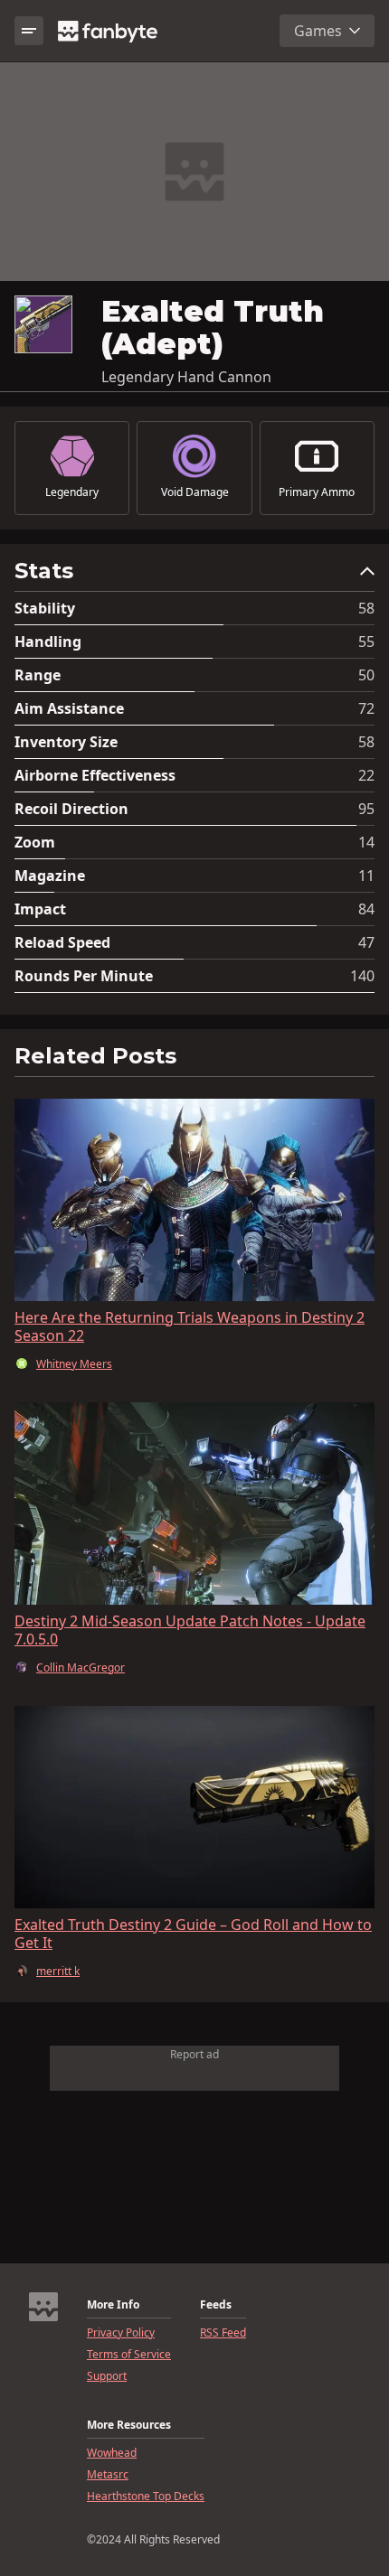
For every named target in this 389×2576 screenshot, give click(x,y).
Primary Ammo (317, 492)
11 (366, 876)
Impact (40, 909)
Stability (45, 608)
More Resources (129, 2425)
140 (362, 976)
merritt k (58, 1972)
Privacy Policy (121, 2333)
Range (38, 675)
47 (366, 942)
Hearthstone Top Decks (146, 2496)
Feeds (216, 2305)
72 (366, 708)
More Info (113, 2305)
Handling (48, 642)
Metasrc (108, 2475)
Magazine (50, 876)
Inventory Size (66, 742)
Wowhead (112, 2453)
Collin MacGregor (81, 1668)
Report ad (194, 2054)
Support (107, 2376)
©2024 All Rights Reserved (153, 2540)
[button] (194, 575)
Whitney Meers (74, 1364)
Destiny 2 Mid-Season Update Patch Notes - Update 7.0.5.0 (190, 1630)
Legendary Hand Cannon (186, 377)
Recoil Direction (71, 809)
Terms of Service (129, 2355)
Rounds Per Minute (84, 976)
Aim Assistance (69, 708)
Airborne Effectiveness (95, 775)
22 (366, 775)
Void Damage (195, 492)
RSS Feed (223, 2333)
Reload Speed (62, 942)
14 (366, 842)
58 (366, 608)
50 (366, 675)
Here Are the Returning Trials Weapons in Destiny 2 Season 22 (190, 1326)
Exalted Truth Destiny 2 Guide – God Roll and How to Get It (193, 1934)
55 (366, 642)
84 (366, 909)
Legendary (72, 492)
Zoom (35, 842)
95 (366, 809)
